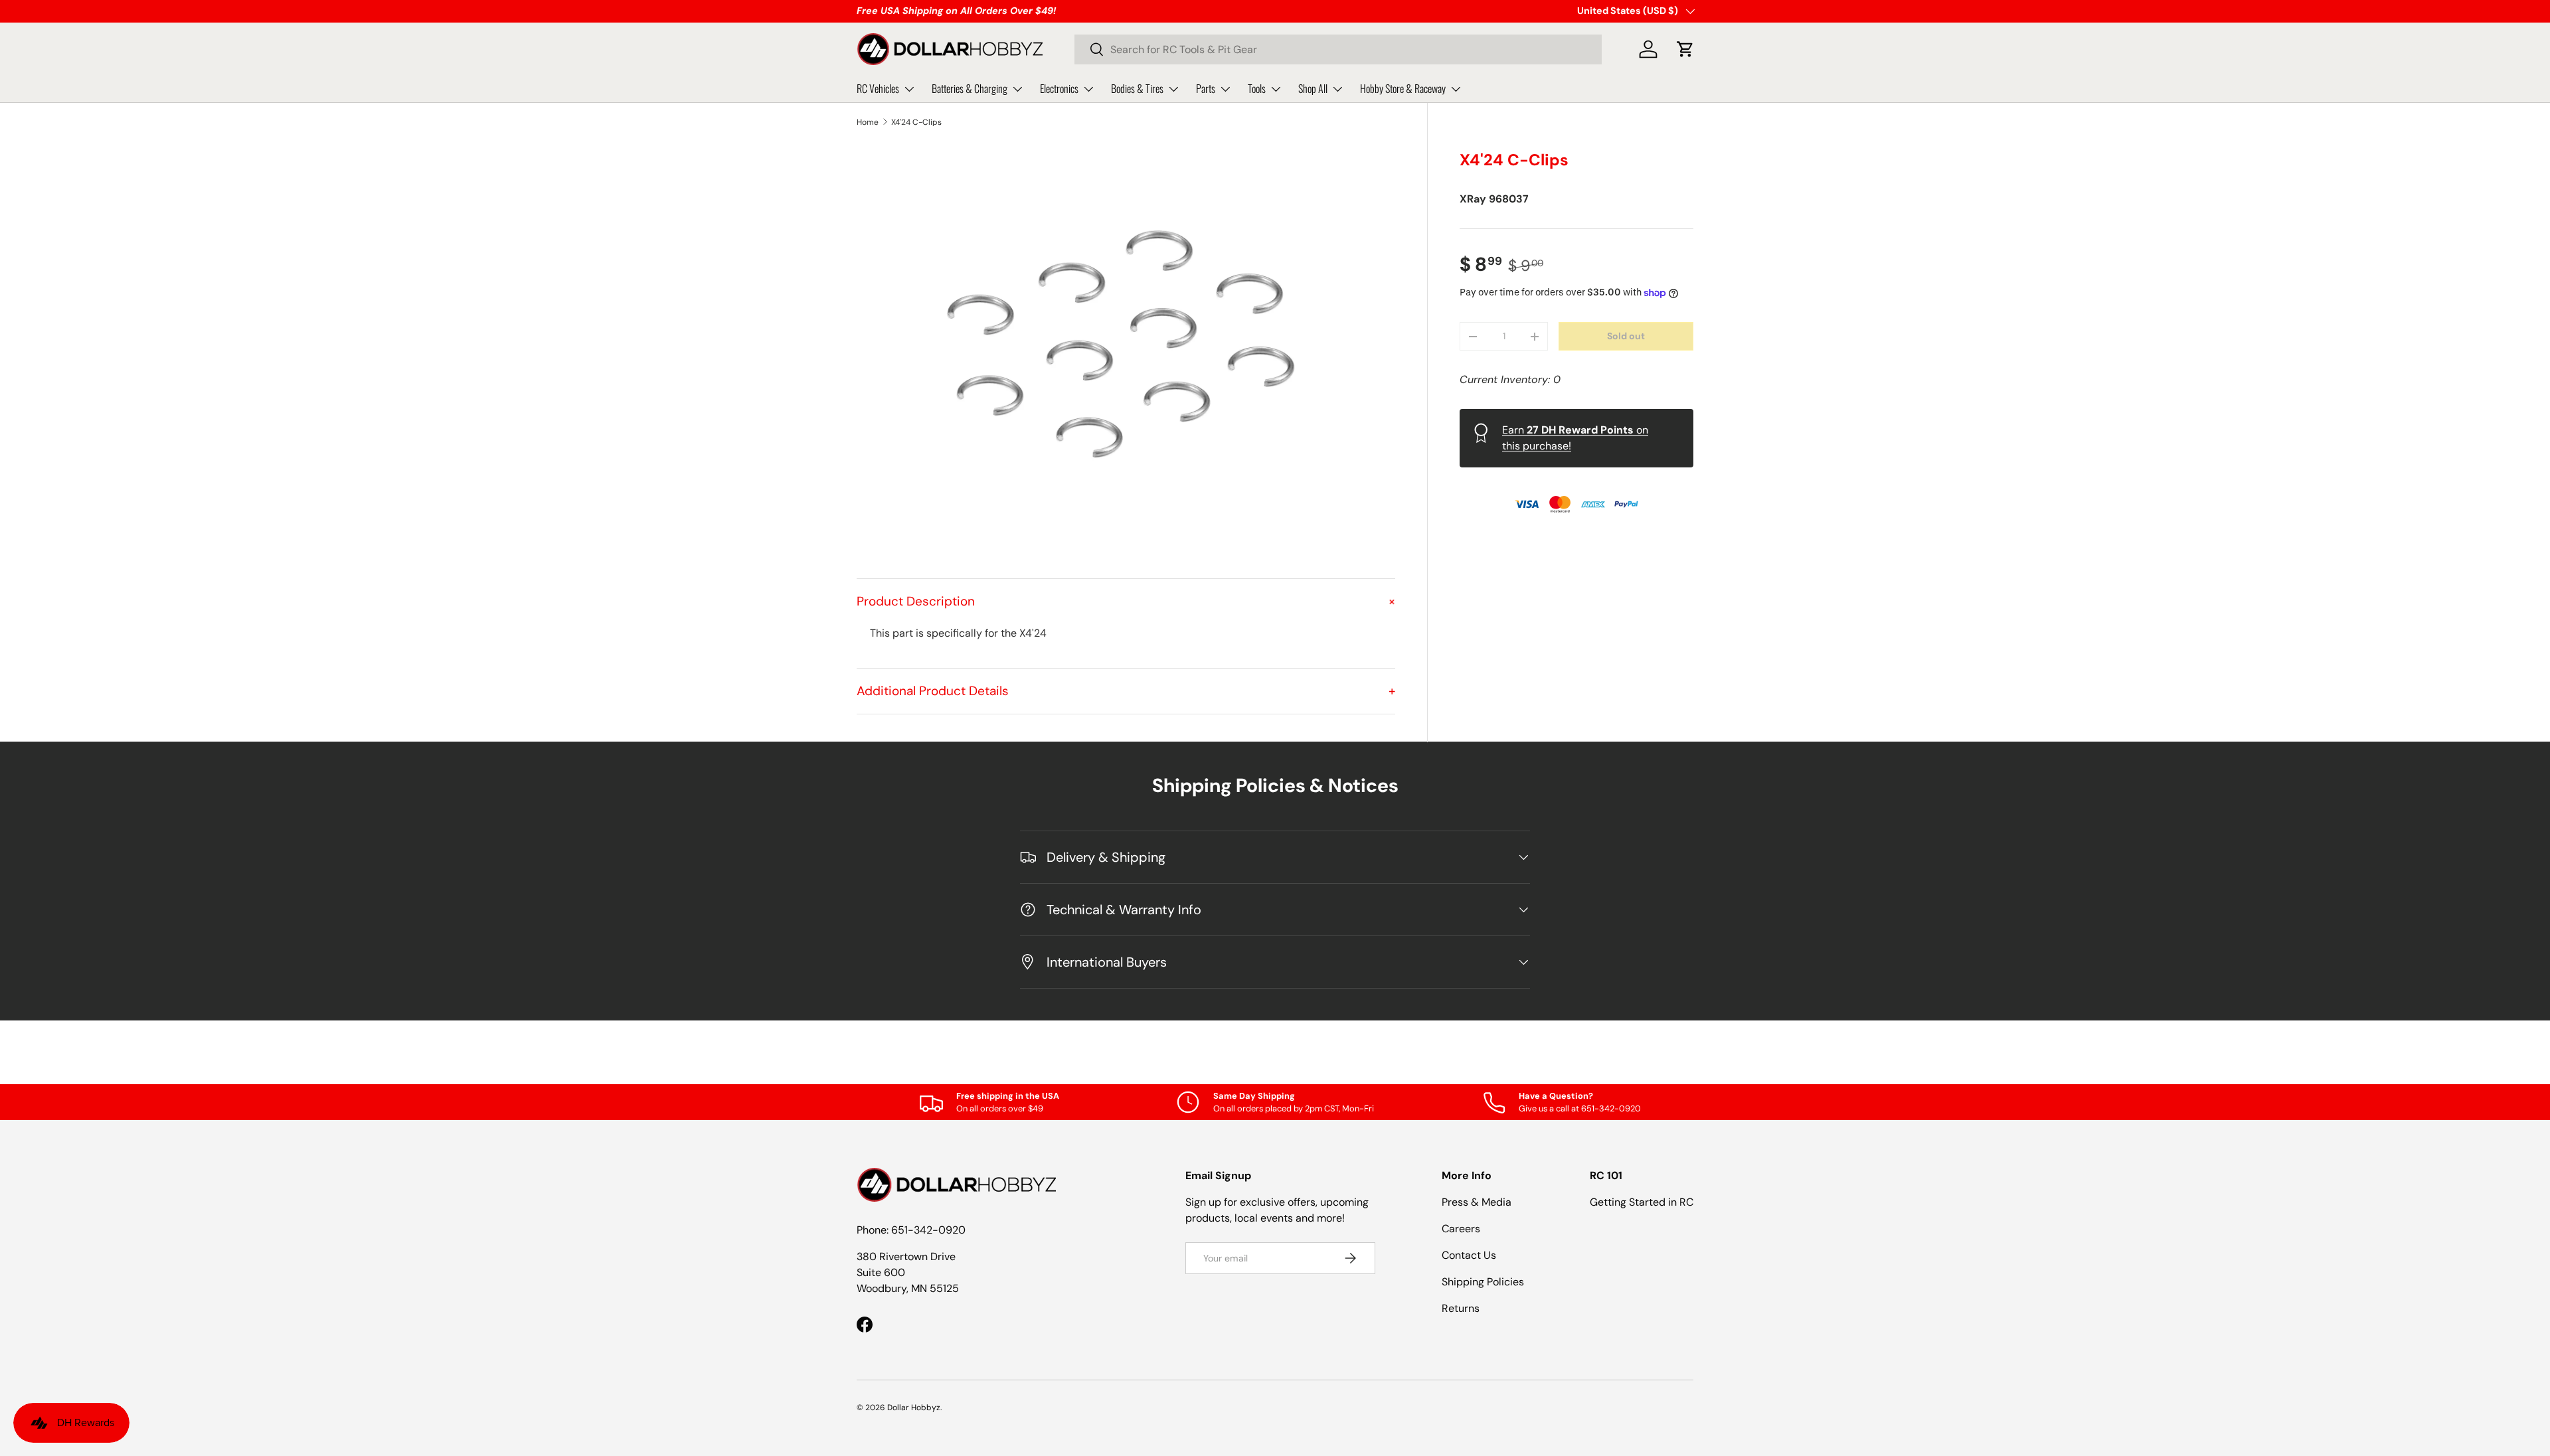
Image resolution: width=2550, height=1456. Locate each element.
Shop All (1313, 88)
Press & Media (1477, 1202)
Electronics (1059, 88)
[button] (1685, 49)
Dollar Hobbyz (914, 1408)
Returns (1461, 1308)
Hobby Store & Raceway (1403, 88)
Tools (1257, 88)
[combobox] (1338, 49)
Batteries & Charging (970, 88)
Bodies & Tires (1137, 88)
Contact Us (1469, 1255)
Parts (1206, 88)
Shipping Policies (1483, 1282)
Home (868, 122)
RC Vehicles (878, 88)
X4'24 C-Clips (916, 122)
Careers (1461, 1229)
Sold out (1626, 336)
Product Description (1126, 601)
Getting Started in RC (1642, 1202)
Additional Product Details (1126, 691)
